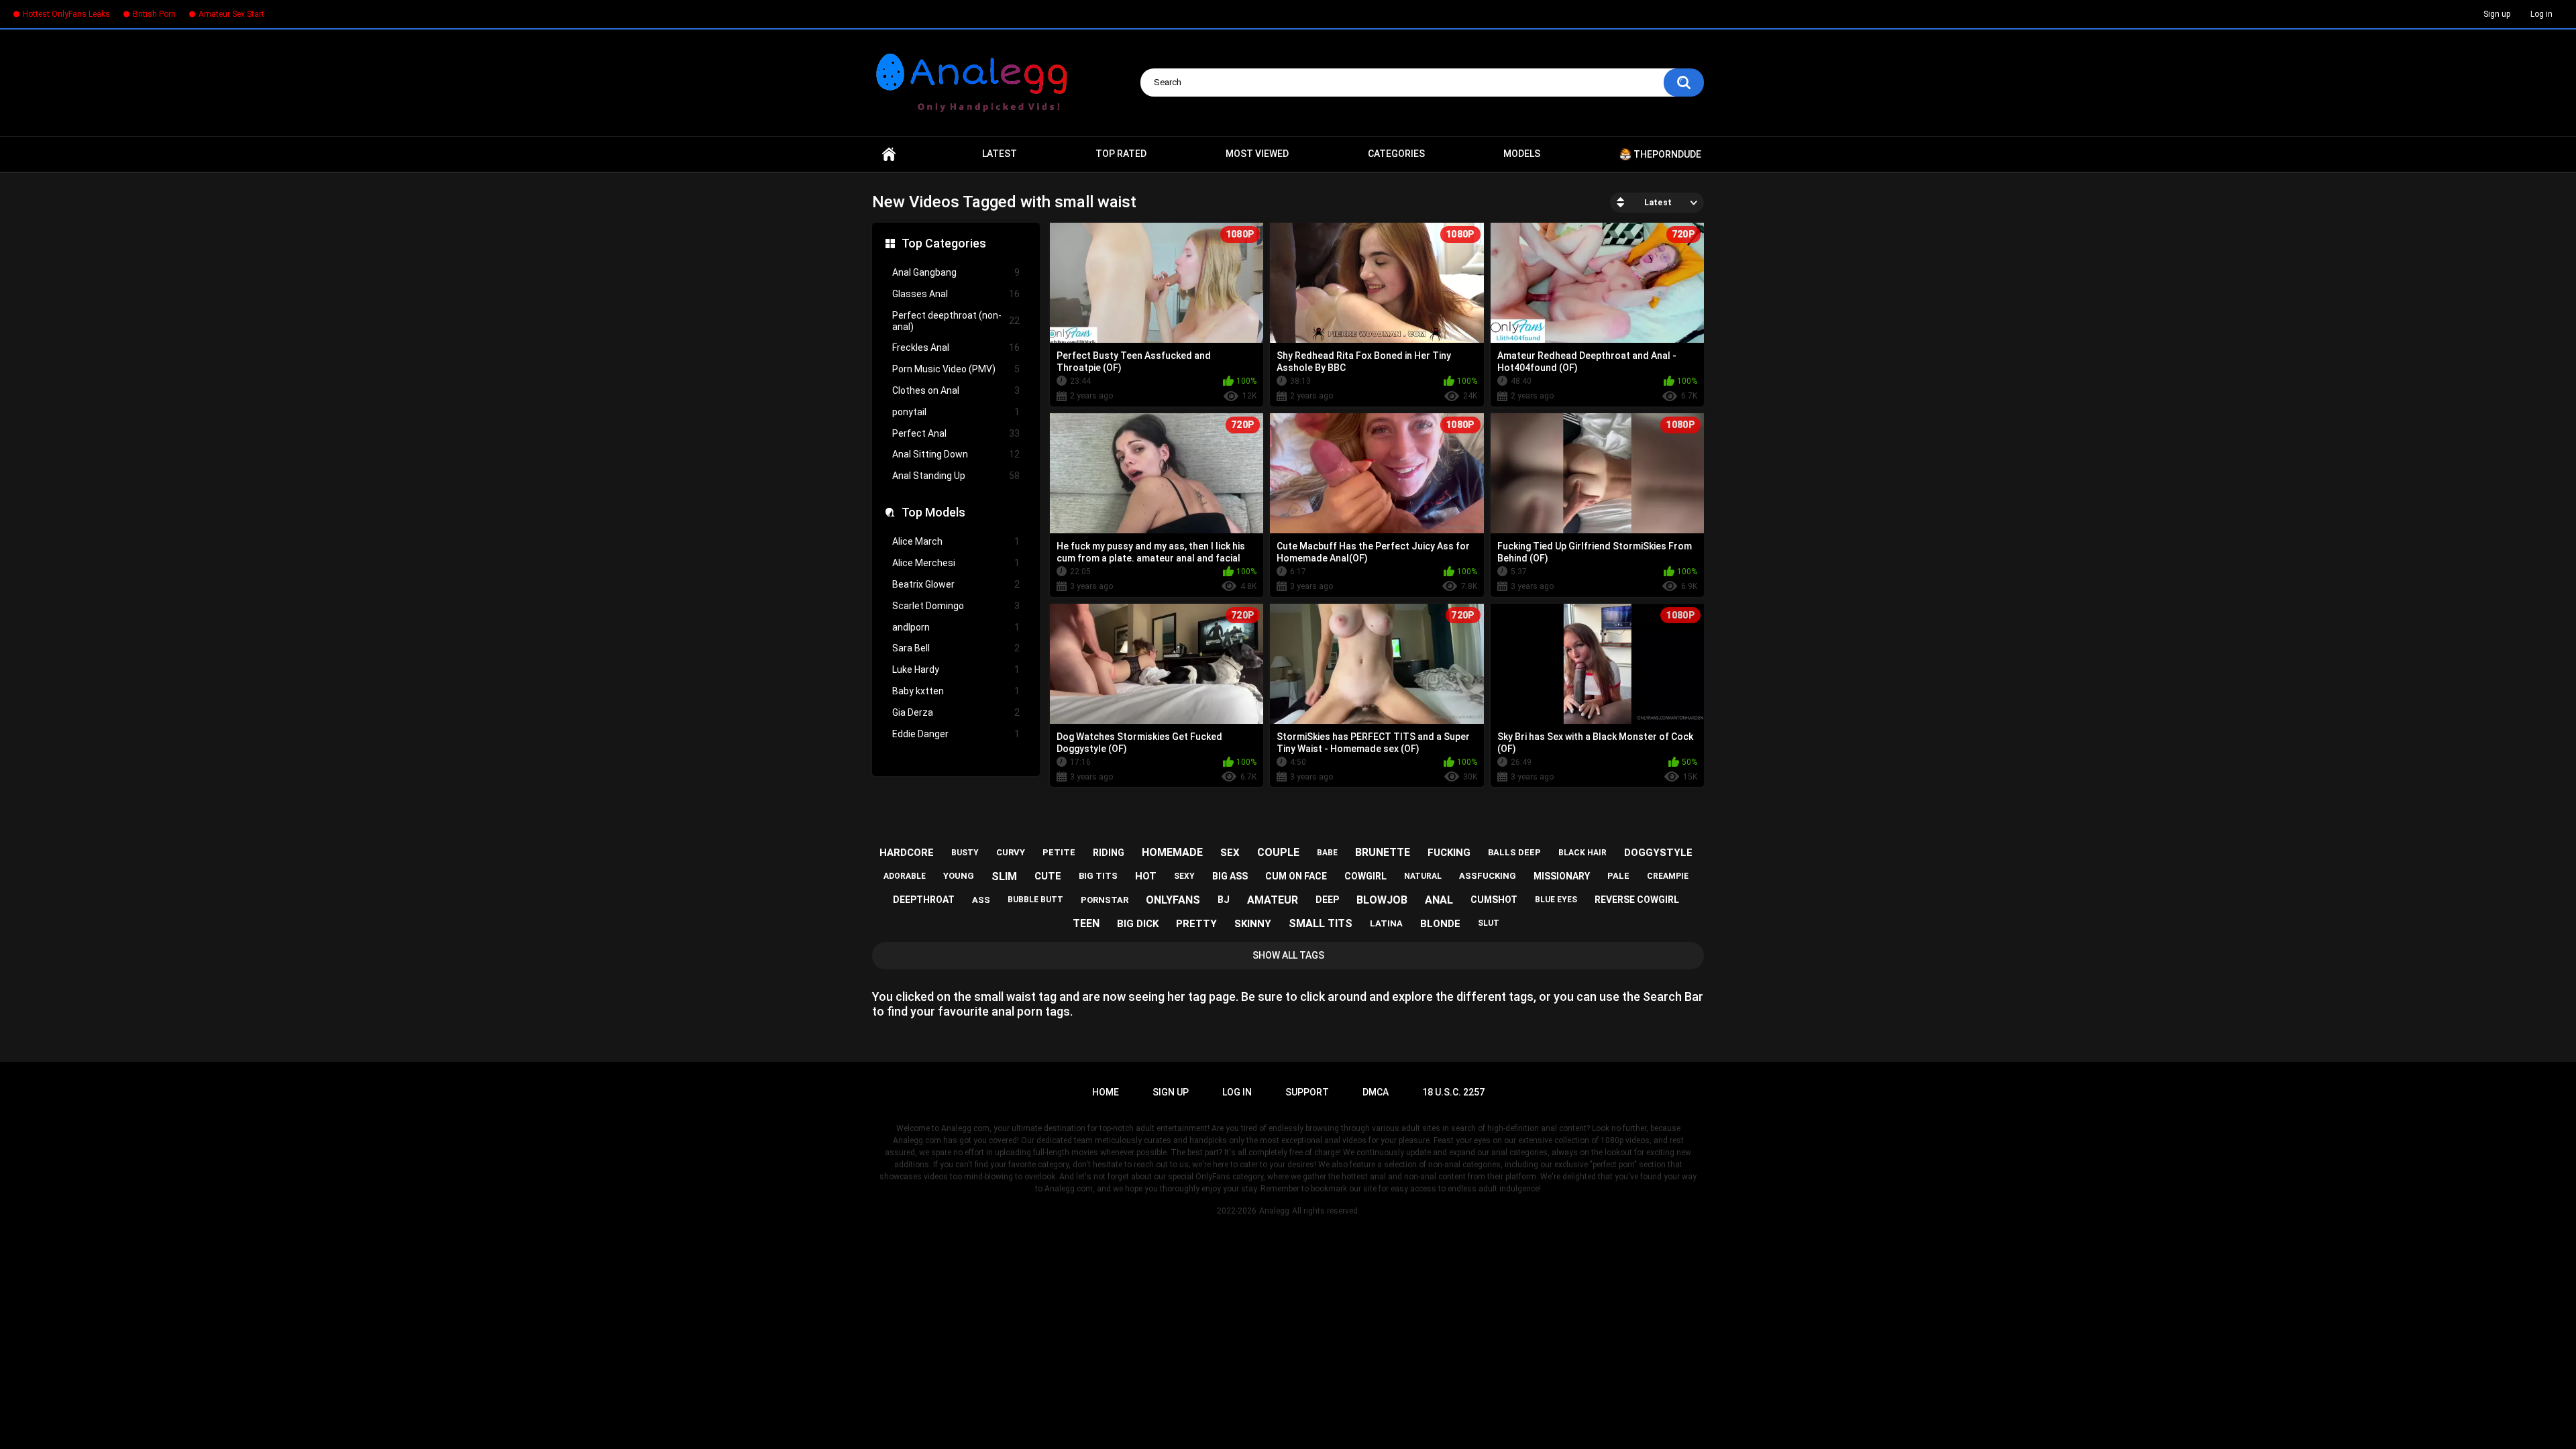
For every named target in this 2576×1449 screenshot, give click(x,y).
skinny (1253, 924)
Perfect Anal (956, 433)
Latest (1000, 154)
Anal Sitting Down (956, 454)
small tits (1321, 923)
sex (1230, 853)
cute (1048, 876)
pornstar (1105, 900)
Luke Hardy (956, 669)
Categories (1396, 154)
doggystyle (1658, 853)
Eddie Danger (956, 734)
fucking (1449, 853)
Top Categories (944, 243)
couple (1278, 852)
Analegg (1274, 1211)
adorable (905, 876)
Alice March (956, 541)
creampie (1668, 876)
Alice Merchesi (956, 563)
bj (1224, 900)
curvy (1011, 852)
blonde (1440, 924)
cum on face (1296, 876)
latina (1386, 923)
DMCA (1376, 1092)
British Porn (154, 14)
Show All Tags (1288, 955)
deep (1327, 900)
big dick (1138, 924)
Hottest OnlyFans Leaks (66, 14)
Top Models (933, 512)
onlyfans (1173, 900)
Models (1522, 154)
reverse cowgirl (1637, 900)
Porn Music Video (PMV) (956, 369)
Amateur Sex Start (231, 14)
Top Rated (1121, 154)
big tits (1098, 876)
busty (965, 853)
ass (981, 900)
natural (1423, 876)
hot (1146, 876)
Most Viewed (1257, 154)
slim (1004, 876)
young (959, 876)
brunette (1383, 852)
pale (1618, 876)
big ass (1230, 876)
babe (1327, 853)
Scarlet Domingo (956, 606)
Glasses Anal (956, 294)
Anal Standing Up (956, 476)
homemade (1172, 852)
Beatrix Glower (956, 584)
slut (1489, 923)
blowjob (1382, 900)
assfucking (1488, 876)
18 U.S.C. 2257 (1453, 1092)
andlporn (956, 627)
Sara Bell (956, 648)
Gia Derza (956, 712)
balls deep (1514, 852)
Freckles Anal (956, 347)
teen (1086, 923)
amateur (1273, 900)
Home (889, 154)
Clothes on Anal (956, 390)
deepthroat (924, 900)
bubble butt (1035, 900)
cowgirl (1365, 876)
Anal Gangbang (956, 272)
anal (1439, 900)
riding (1109, 853)
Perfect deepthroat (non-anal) (956, 321)
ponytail (956, 412)
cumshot (1494, 900)
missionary (1562, 876)
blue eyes (1556, 900)
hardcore (907, 853)
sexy (1184, 876)
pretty (1196, 924)
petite (1059, 852)
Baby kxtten (956, 691)
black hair (1582, 853)
